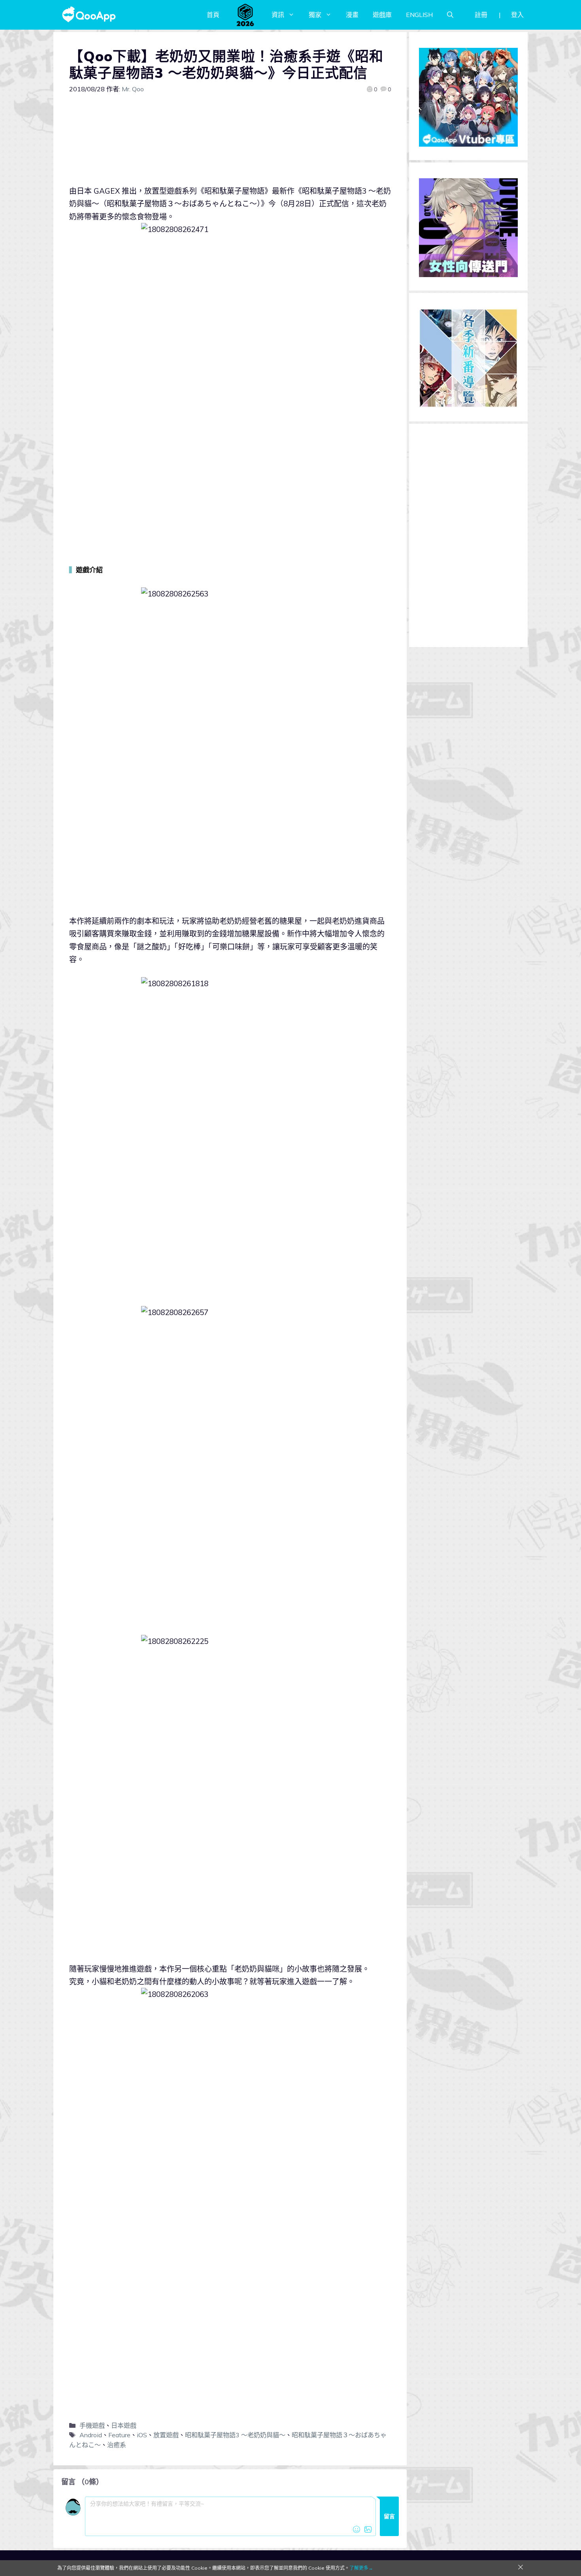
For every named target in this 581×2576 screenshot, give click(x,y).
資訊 (278, 15)
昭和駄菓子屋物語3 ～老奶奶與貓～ (235, 2435)
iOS (142, 2435)
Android (91, 2435)
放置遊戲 (166, 2435)
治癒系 (117, 2445)
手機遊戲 (92, 2425)
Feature (119, 2435)
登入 (517, 15)
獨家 (315, 15)
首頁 (213, 15)
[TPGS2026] (245, 15)
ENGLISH (419, 15)
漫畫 (352, 15)
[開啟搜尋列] (450, 15)
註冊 (481, 15)
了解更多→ (361, 2568)
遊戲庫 (382, 15)
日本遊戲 (124, 2425)
